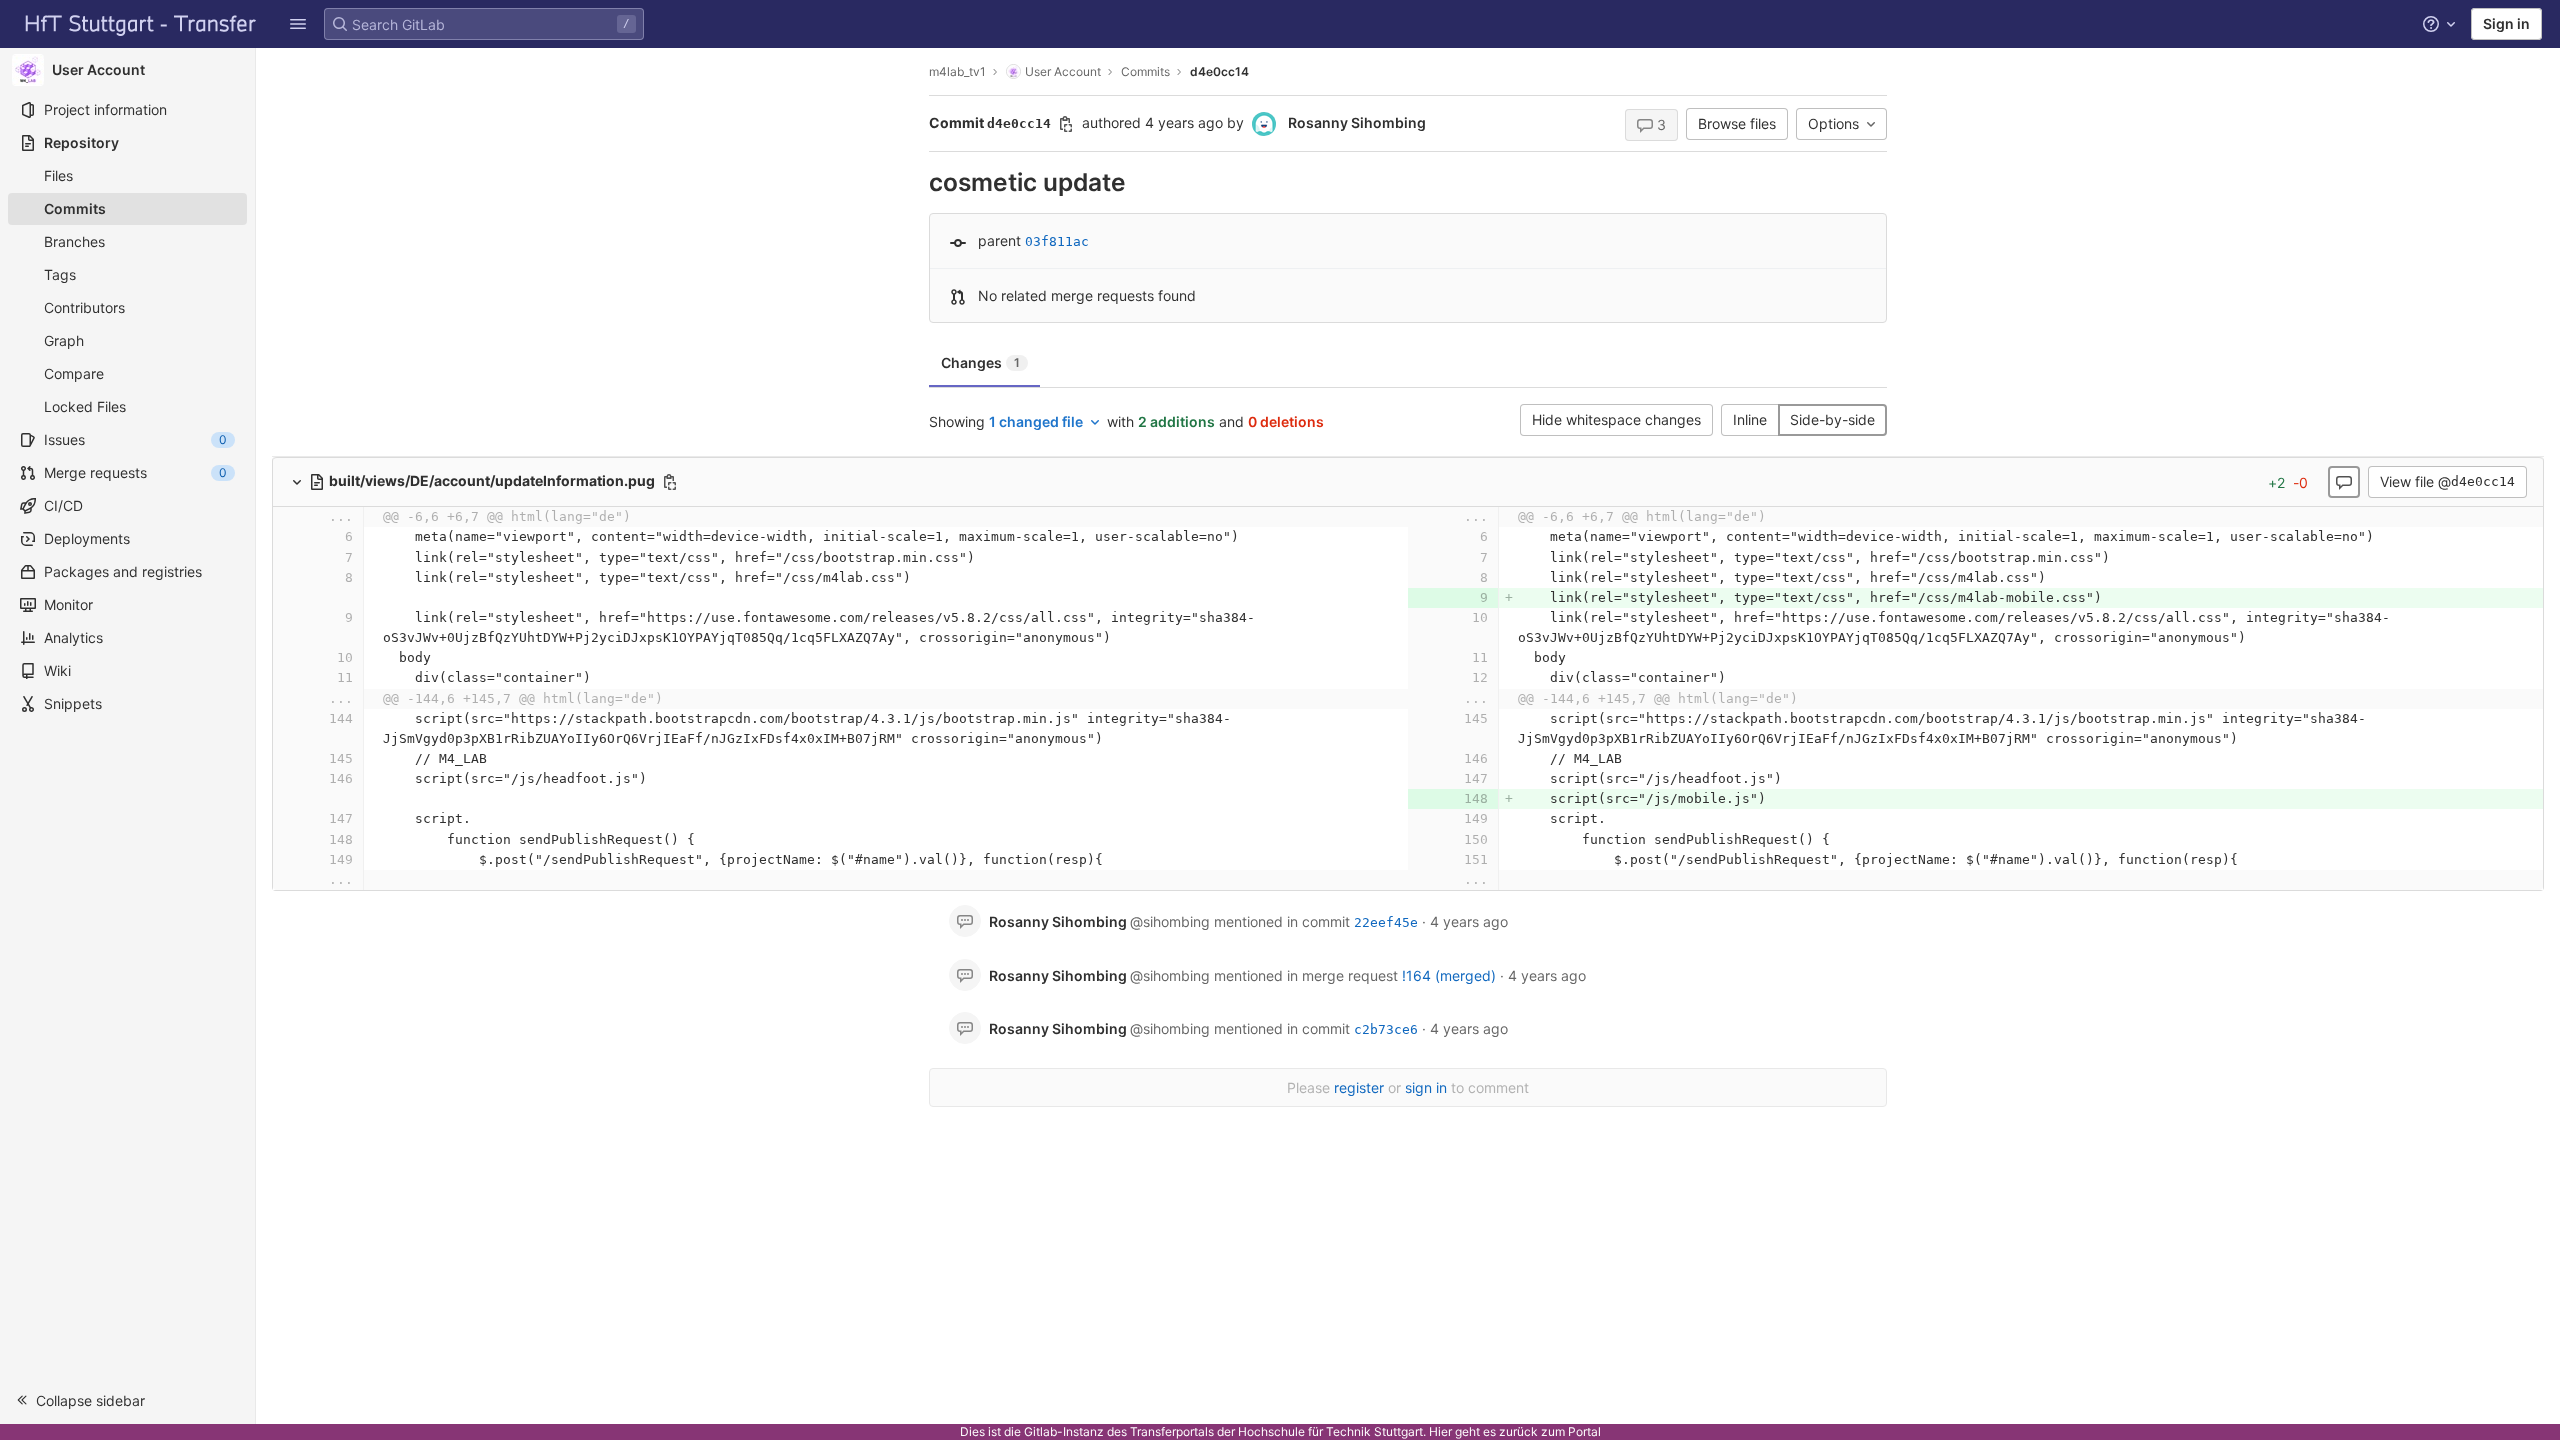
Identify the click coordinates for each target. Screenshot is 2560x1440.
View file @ (2447, 481)
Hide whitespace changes (1616, 419)
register (1359, 1087)
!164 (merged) (1449, 975)
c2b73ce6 (1386, 1029)
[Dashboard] (141, 24)
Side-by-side (1832, 419)
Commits (1145, 71)
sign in (1426, 1087)
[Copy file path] (670, 482)
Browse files (1737, 123)
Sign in (2506, 23)
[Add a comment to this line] (313, 538)
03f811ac (1057, 241)
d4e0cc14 (1219, 71)
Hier (1440, 1431)
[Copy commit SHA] (1066, 124)
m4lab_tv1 (957, 71)
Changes (980, 362)
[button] (298, 24)
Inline (1750, 419)
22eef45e (1386, 922)
